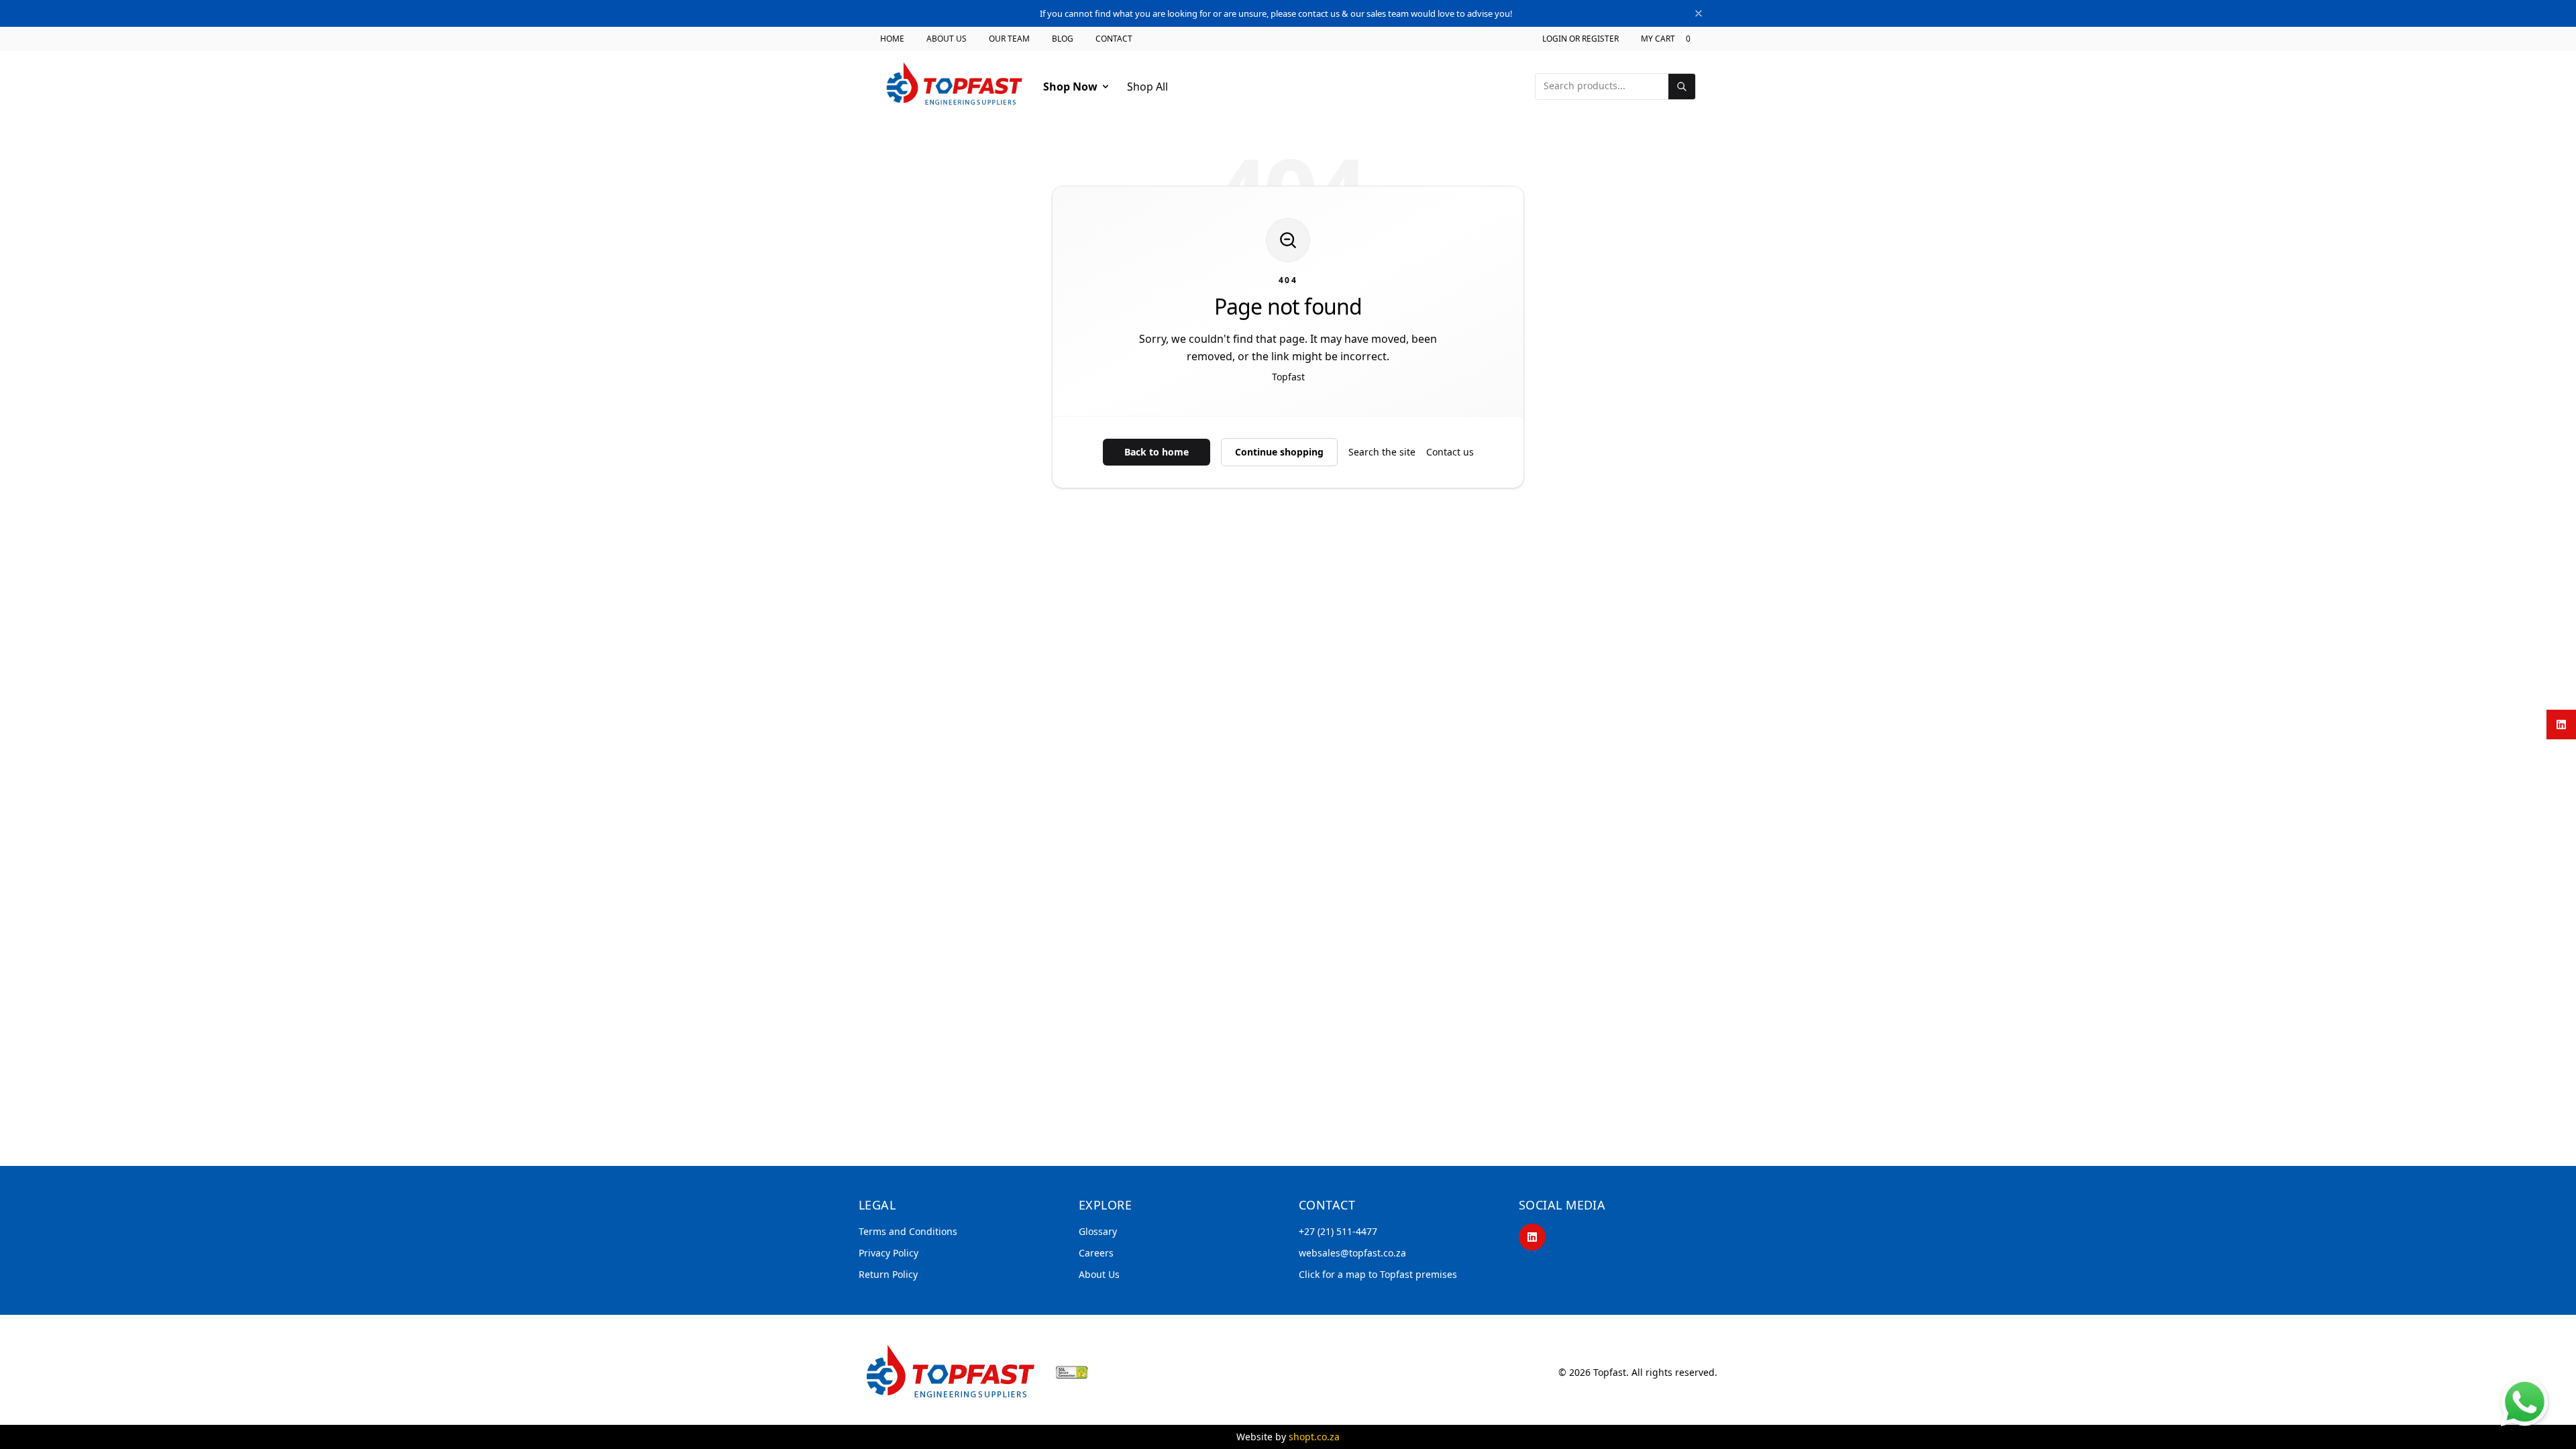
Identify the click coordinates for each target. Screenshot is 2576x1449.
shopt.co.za (1314, 1437)
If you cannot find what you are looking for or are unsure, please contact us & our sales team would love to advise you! (1276, 13)
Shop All (1147, 87)
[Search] (1682, 87)
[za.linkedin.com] (2561, 724)
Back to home (1157, 452)
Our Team (1009, 39)
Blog (1063, 39)
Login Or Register (1580, 39)
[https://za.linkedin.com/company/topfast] (1532, 1237)
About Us (947, 39)
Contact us (1450, 452)
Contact (1114, 39)
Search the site (1382, 452)
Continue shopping (1279, 452)
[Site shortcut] (2525, 1402)
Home (892, 39)
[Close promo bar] (1699, 13)
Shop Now (1070, 87)
